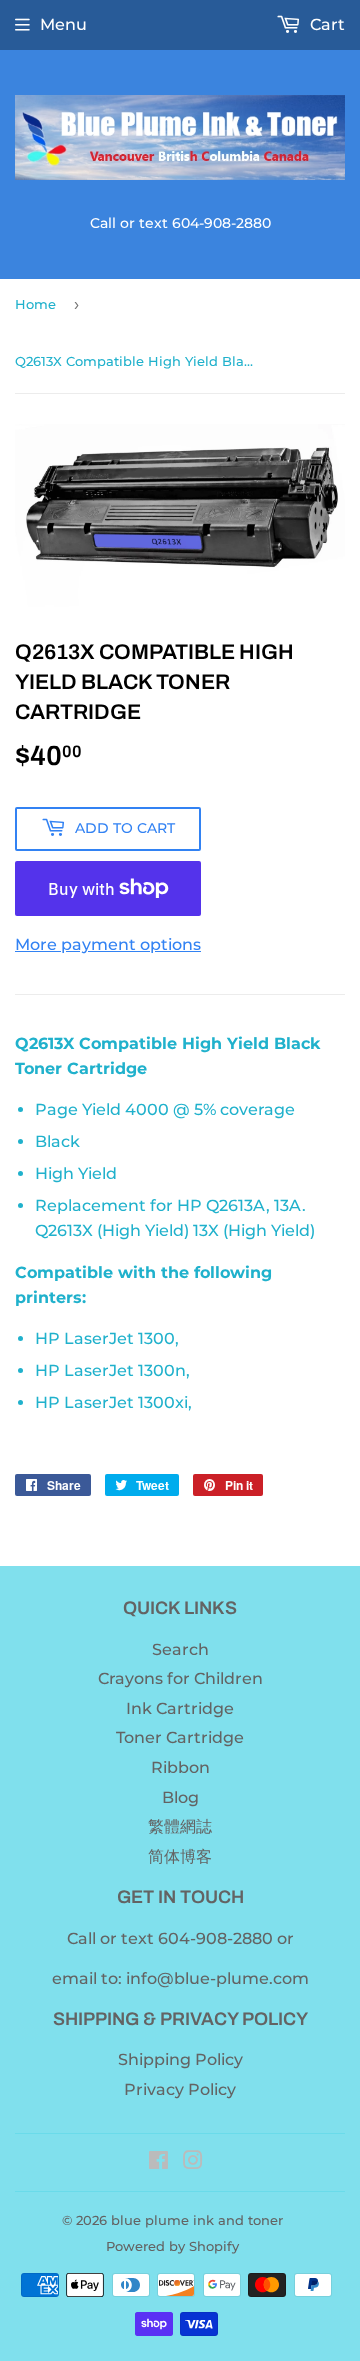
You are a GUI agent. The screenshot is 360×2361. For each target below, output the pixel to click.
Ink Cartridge (180, 1708)
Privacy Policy (180, 2089)
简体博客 (180, 1856)
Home (35, 304)
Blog (180, 1797)
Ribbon (180, 1767)
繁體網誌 (180, 1826)
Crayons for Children (180, 1678)
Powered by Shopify (172, 2246)
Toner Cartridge (180, 1737)
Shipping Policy (180, 2059)
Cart (325, 24)
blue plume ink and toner (197, 2220)
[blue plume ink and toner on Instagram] (193, 2162)
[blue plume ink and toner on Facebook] (158, 2162)
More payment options (108, 944)
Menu (63, 24)
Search (180, 1649)
